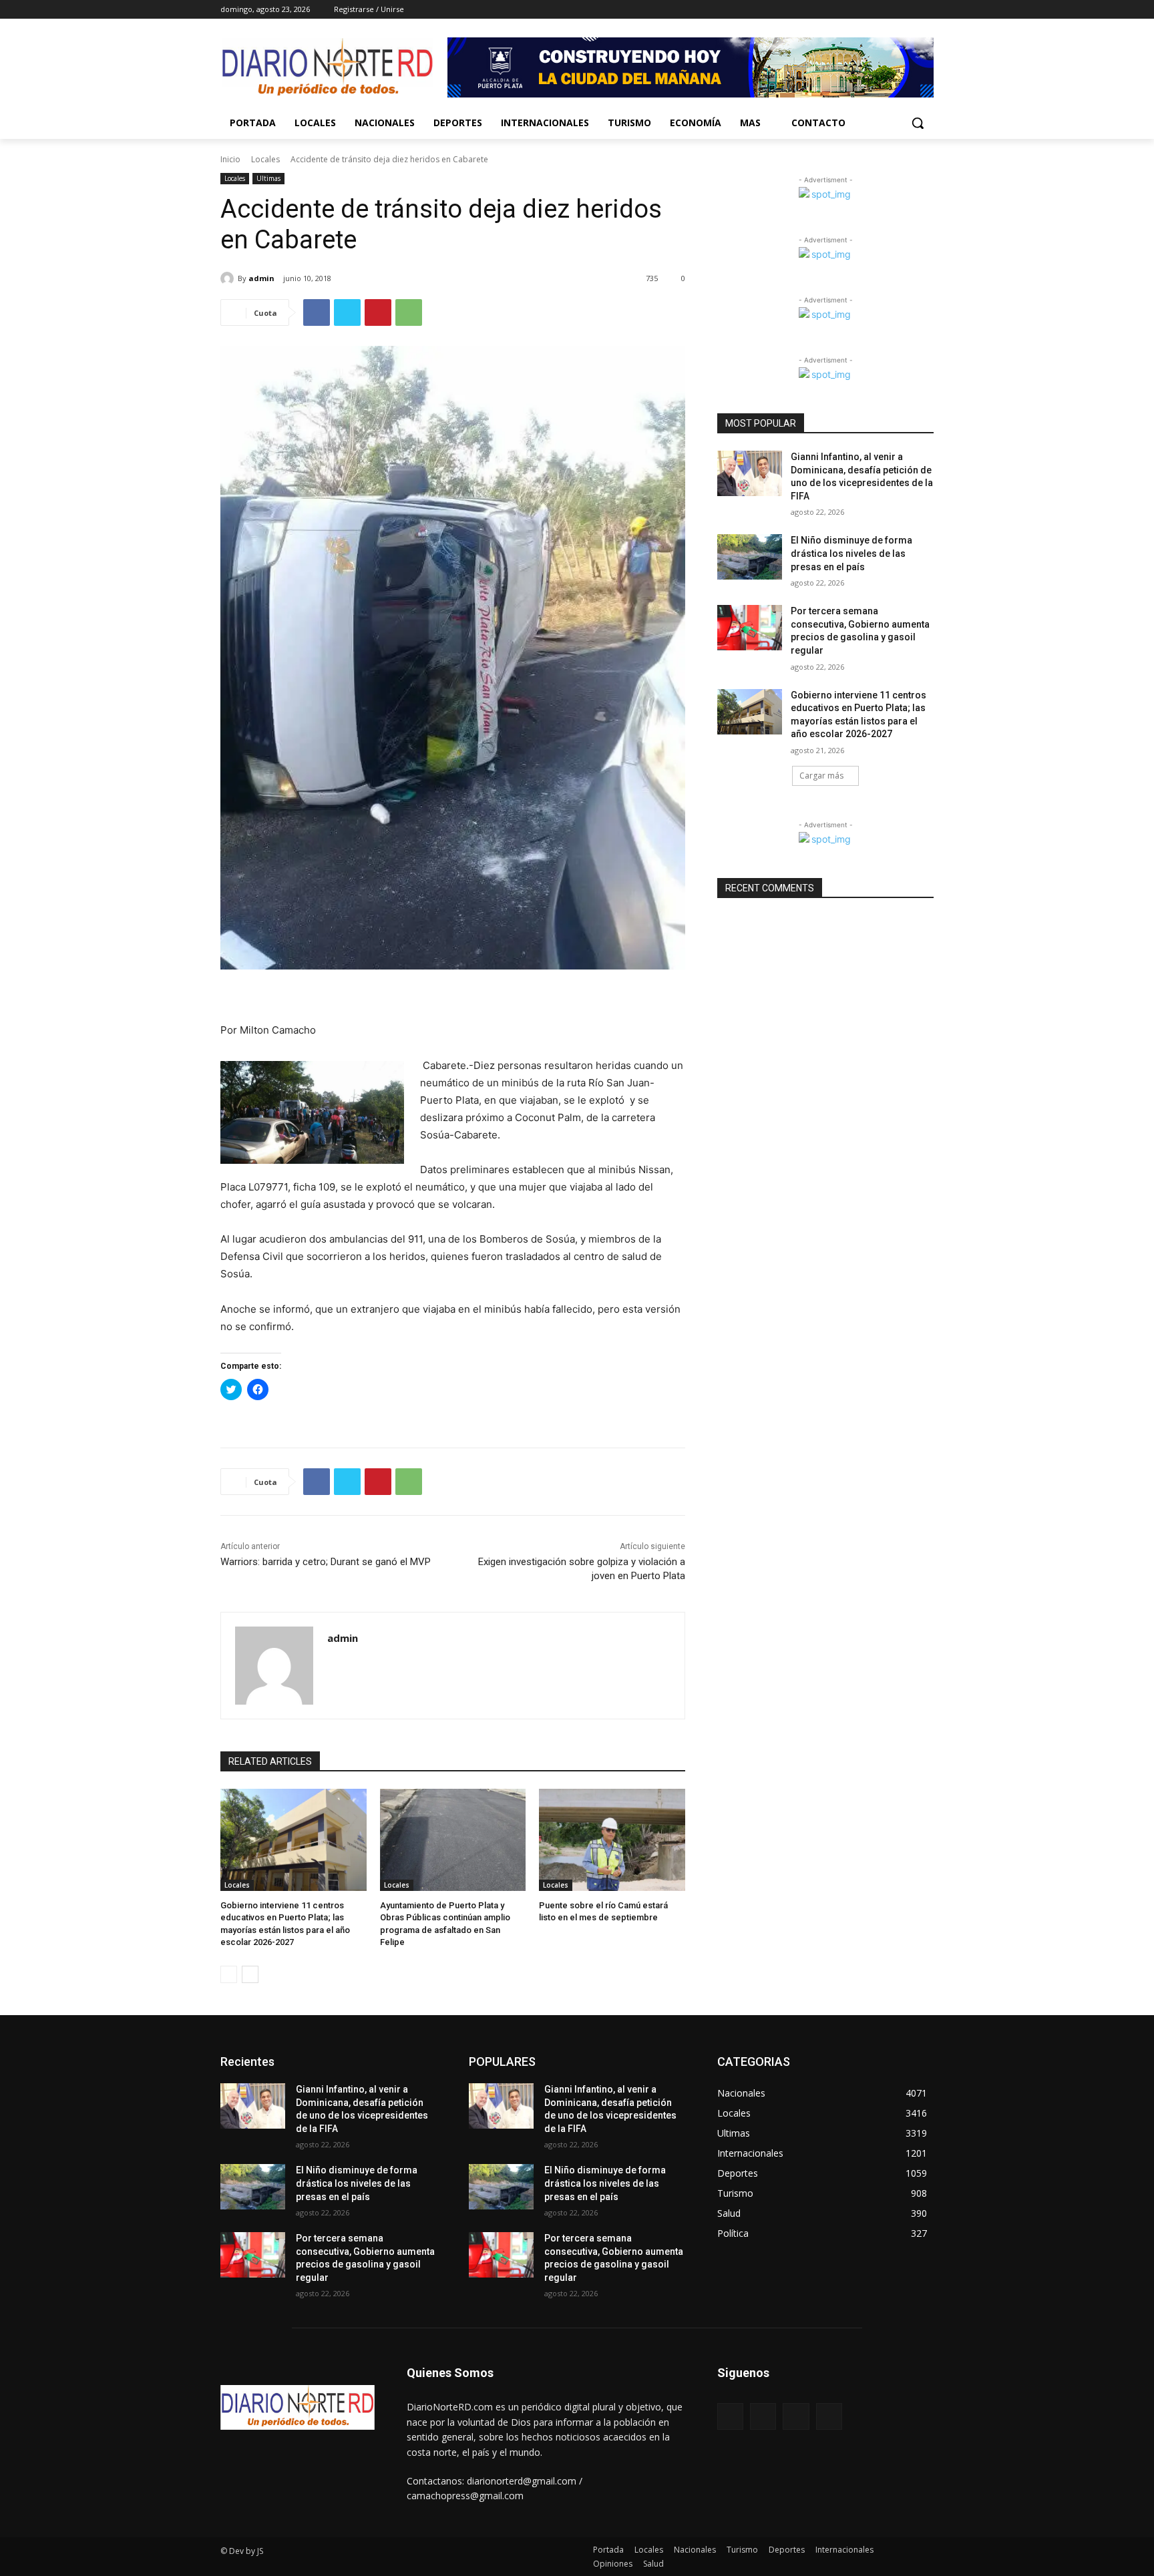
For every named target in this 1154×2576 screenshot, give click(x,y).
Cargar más (821, 776)
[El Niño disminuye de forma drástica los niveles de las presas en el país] (750, 557)
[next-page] (250, 1974)
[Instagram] (871, 10)
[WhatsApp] (409, 312)
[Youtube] (926, 10)
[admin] (229, 278)
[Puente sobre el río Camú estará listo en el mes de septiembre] (612, 1840)
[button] (918, 123)
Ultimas (268, 178)
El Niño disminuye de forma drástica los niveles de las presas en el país (851, 553)
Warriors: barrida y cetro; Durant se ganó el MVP (326, 1562)
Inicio (230, 159)
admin (261, 278)
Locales (265, 159)
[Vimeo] (907, 10)
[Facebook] (852, 10)
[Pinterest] (378, 312)
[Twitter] (889, 10)
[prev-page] (229, 1974)
